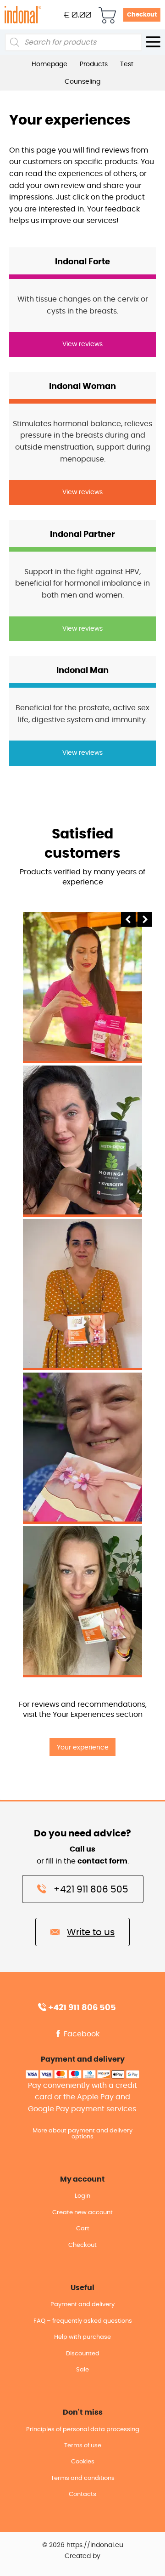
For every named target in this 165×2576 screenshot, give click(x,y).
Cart (83, 2229)
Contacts (82, 2494)
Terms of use (83, 2446)
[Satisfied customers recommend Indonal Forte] (82, 986)
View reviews (82, 344)
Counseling (82, 82)
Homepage (49, 64)
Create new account (82, 2213)
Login (82, 2196)
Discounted (83, 2354)
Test (127, 64)
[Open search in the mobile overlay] (73, 42)
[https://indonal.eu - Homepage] (23, 14)
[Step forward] (145, 924)
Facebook (81, 2034)
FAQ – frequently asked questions (83, 2321)
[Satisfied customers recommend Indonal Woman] (82, 1293)
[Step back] (128, 924)
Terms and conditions (83, 2478)
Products (94, 64)
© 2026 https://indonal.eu (83, 2545)
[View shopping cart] (107, 15)
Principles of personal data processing (83, 2430)
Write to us (91, 1932)
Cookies (83, 2462)
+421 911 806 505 (91, 1890)
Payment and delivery (82, 2305)
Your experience (83, 1747)
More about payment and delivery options (82, 2134)
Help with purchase (82, 2337)
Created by (82, 2556)
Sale (82, 2370)
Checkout (142, 15)
